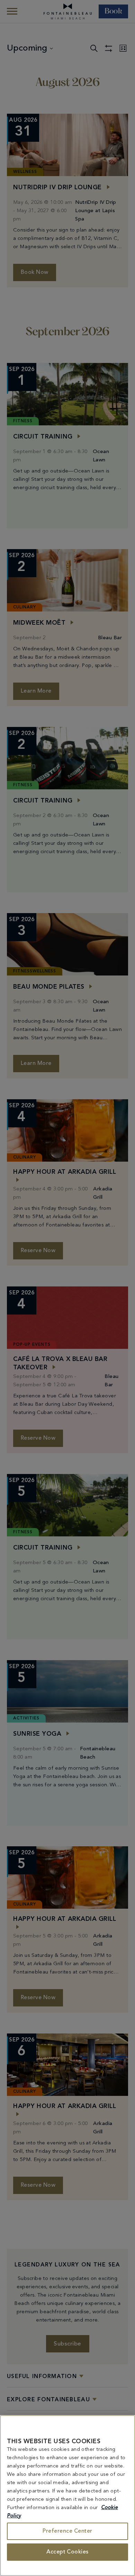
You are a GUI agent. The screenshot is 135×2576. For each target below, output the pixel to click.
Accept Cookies (67, 2552)
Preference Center (67, 2531)
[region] (67, 2496)
